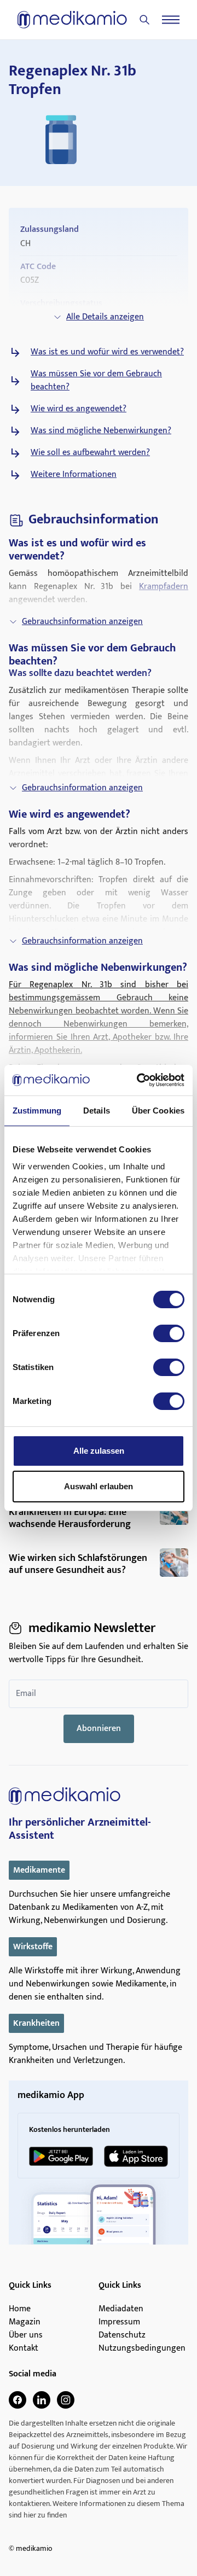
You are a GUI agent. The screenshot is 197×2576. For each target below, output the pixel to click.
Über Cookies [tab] (158, 1111)
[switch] (169, 1333)
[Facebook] (18, 2400)
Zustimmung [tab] (37, 1111)
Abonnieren (99, 1729)
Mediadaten (121, 2309)
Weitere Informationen (74, 475)
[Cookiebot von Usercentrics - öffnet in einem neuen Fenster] (139, 1080)
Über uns (26, 2335)
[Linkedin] (42, 2400)
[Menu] (171, 20)
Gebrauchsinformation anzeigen (82, 622)
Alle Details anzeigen (105, 317)
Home (20, 2309)
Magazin (25, 2322)
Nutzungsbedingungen (142, 2348)
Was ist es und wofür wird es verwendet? (107, 352)
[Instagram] (66, 2400)
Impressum (119, 2322)
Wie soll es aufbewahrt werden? (90, 453)
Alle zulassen (99, 1451)
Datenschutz (122, 2335)
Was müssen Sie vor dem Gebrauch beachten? (96, 381)
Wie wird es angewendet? (79, 409)
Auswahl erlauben (99, 1486)
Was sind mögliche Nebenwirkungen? (101, 431)
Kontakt (24, 2348)
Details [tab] (97, 1111)
